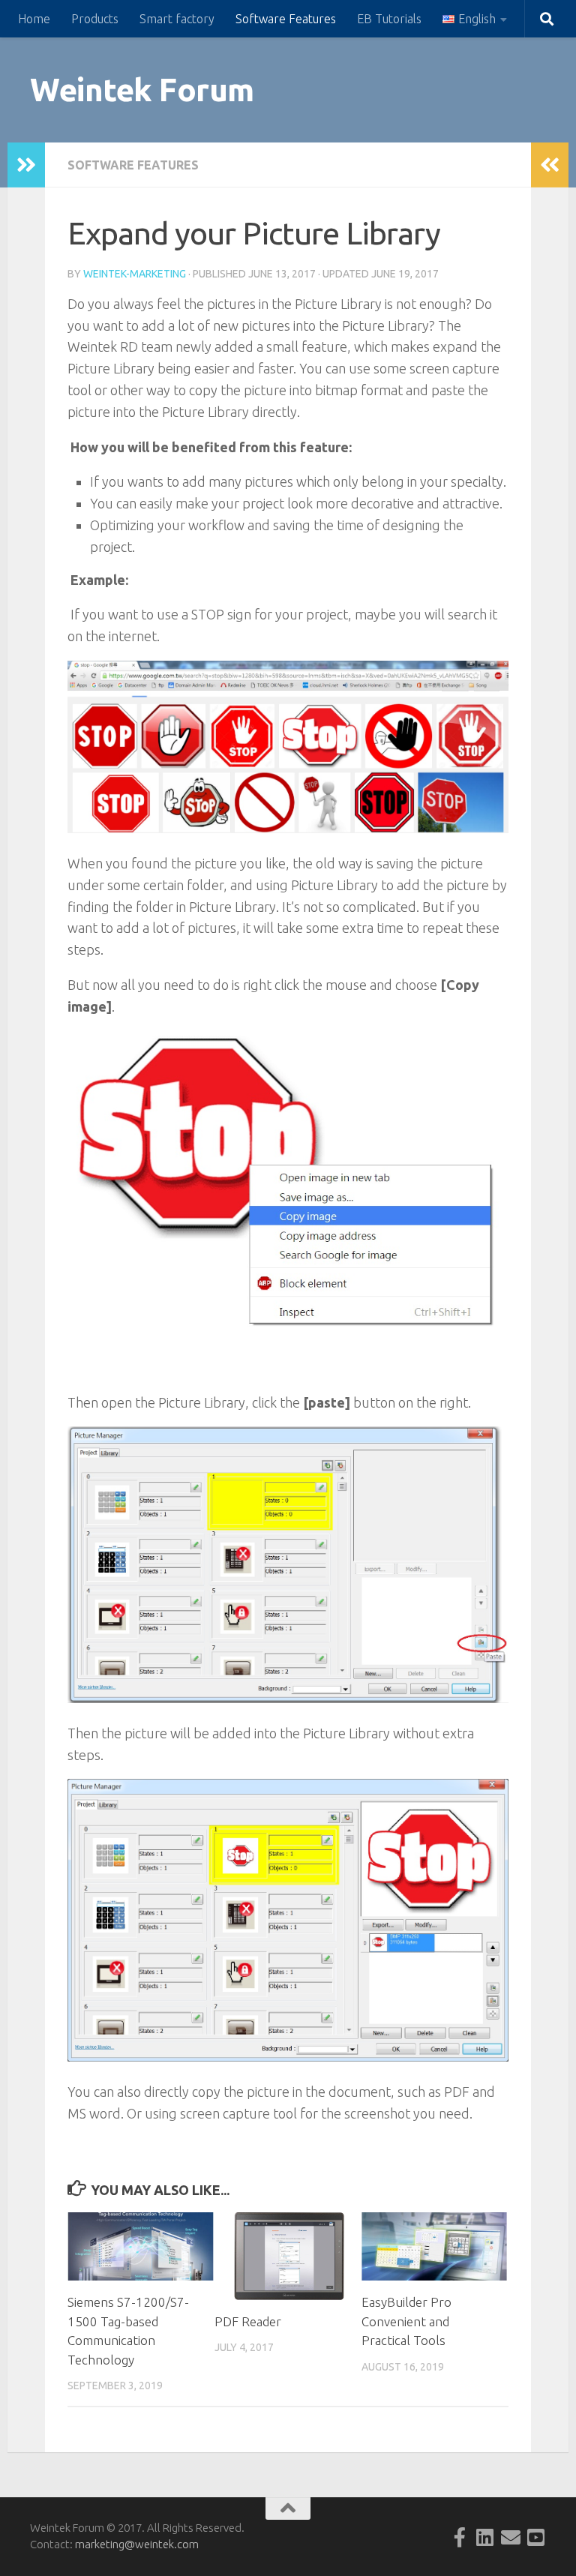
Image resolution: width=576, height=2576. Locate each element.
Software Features (286, 19)
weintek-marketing (135, 274)
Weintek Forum (142, 90)
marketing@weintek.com (137, 2544)
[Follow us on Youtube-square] (536, 2537)
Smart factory (177, 19)
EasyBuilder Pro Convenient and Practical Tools (406, 2321)
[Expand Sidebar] (26, 165)
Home (34, 19)
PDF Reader (248, 2321)
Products (95, 19)
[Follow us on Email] (511, 2537)
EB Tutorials (389, 19)
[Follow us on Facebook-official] (460, 2537)
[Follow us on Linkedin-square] (485, 2537)
